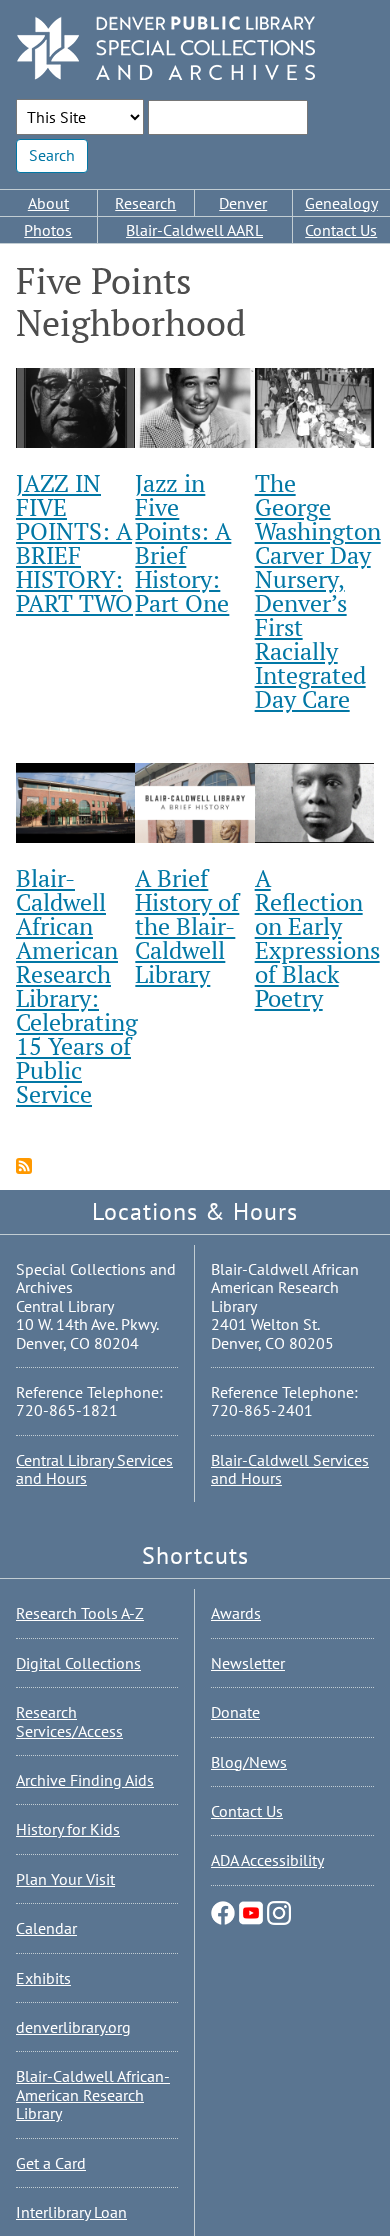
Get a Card (51, 2163)
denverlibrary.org (73, 2027)
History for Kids (68, 1829)
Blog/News (249, 1762)
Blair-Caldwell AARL (194, 230)
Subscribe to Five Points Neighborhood (24, 1166)
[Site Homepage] (166, 49)
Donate (235, 1712)
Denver (243, 203)
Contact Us (247, 1811)
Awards (236, 1613)
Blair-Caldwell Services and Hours (290, 1469)
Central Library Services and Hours (94, 1469)
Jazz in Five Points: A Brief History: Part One (183, 543)
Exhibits (43, 1978)
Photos (48, 230)
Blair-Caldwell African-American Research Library (93, 2094)
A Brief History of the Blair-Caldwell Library (187, 926)
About (48, 203)
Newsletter (248, 1663)
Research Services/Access (69, 1721)
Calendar (46, 1928)
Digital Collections (78, 1663)
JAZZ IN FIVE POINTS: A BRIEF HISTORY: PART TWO (74, 543)
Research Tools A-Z (80, 1613)
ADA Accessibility (267, 1860)
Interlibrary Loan (71, 2212)
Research (145, 203)
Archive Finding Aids (85, 1780)
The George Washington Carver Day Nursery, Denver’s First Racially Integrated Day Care (318, 591)
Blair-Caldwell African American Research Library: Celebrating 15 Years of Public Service (77, 986)
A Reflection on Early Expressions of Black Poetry (317, 938)
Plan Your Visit (65, 1879)
